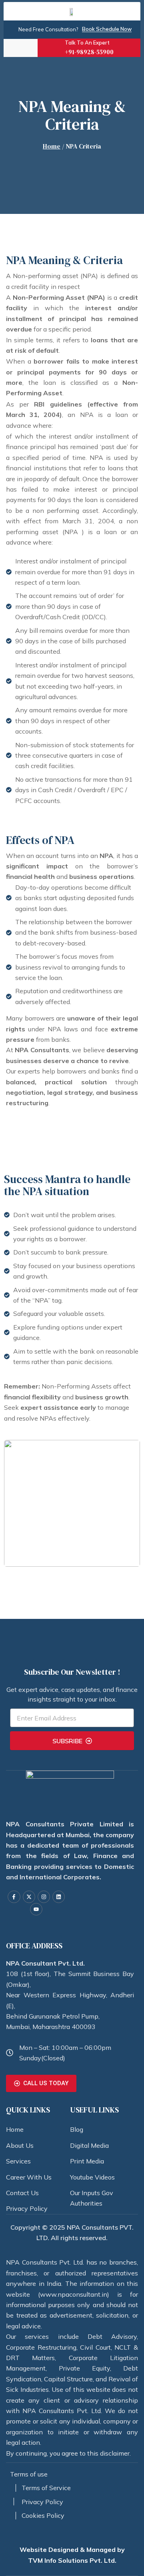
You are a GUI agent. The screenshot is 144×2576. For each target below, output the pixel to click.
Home (52, 146)
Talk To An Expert (87, 43)
